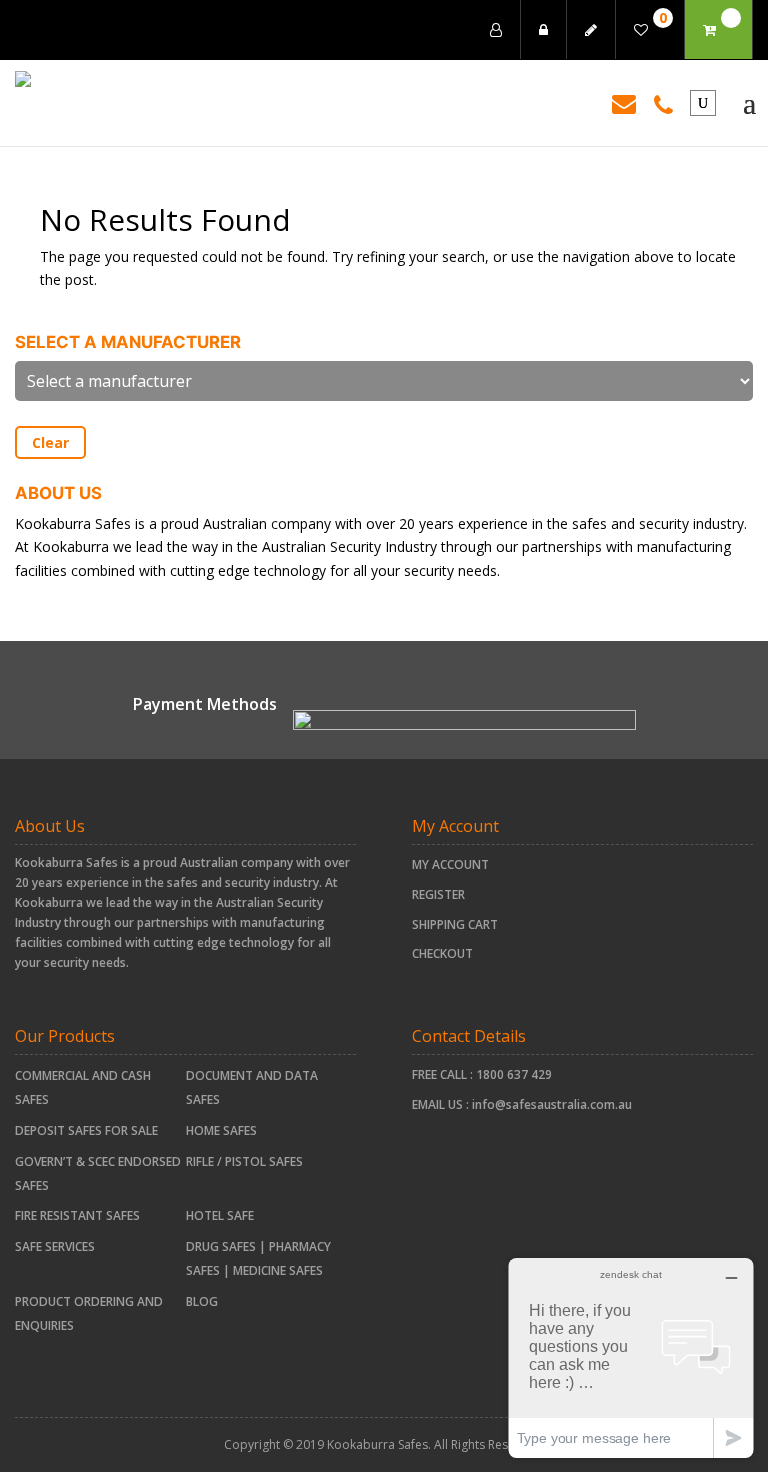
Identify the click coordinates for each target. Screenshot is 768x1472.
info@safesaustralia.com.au (552, 1104)
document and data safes (252, 1087)
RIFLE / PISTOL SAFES (244, 1161)
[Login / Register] (496, 29)
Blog (202, 1301)
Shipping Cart (455, 924)
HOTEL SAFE (220, 1215)
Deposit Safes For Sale (86, 1130)
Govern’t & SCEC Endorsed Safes (98, 1173)
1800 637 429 (514, 1074)
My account (450, 864)
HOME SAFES (221, 1130)
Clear (50, 442)
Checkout (442, 953)
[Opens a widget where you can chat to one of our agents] (631, 1357)
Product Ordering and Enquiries (89, 1313)
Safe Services (55, 1246)
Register (438, 894)
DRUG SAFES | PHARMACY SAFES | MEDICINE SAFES (258, 1258)
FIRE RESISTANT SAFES (77, 1215)
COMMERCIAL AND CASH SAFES (83, 1087)
